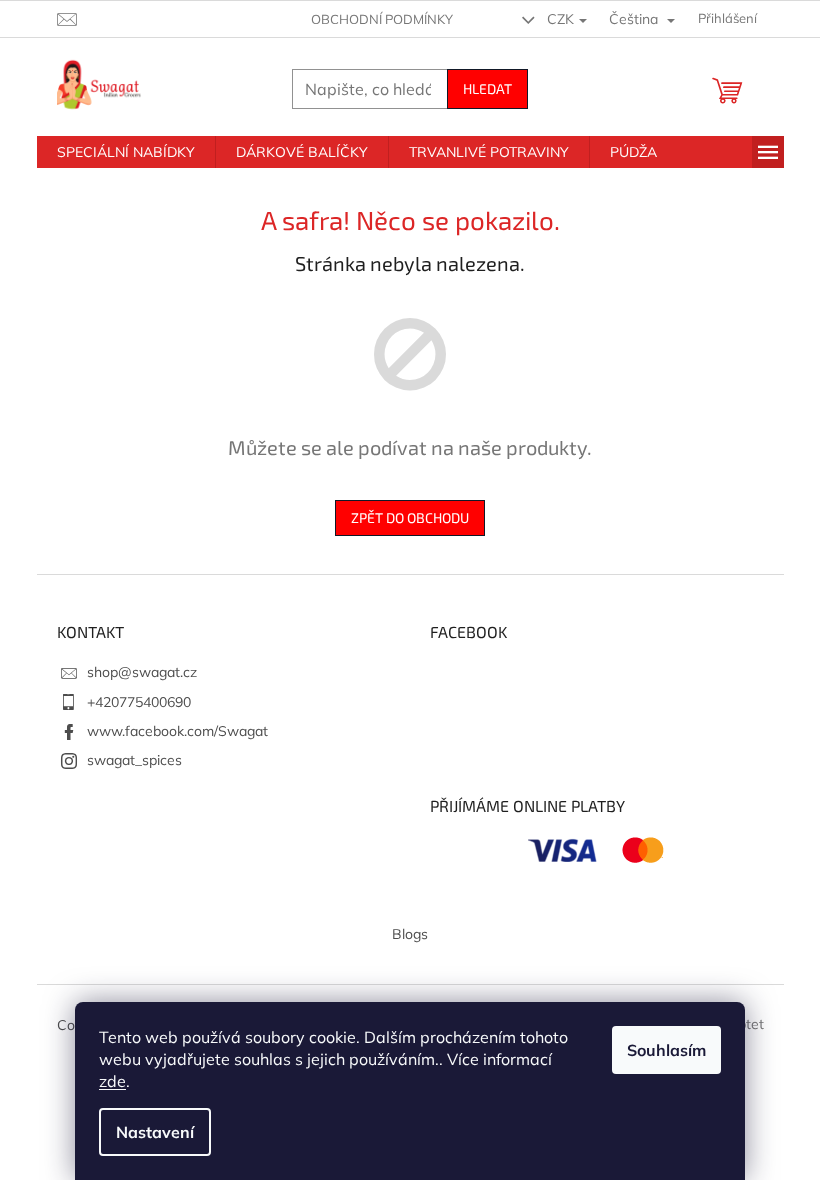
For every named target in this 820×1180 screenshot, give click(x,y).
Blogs (410, 934)
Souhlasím (666, 1050)
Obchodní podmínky (382, 19)
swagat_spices (134, 760)
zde (112, 1081)
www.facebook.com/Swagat (177, 731)
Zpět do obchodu (410, 517)
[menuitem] (126, 152)
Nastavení (155, 1132)
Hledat (487, 88)
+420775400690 (139, 702)
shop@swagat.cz (142, 672)
